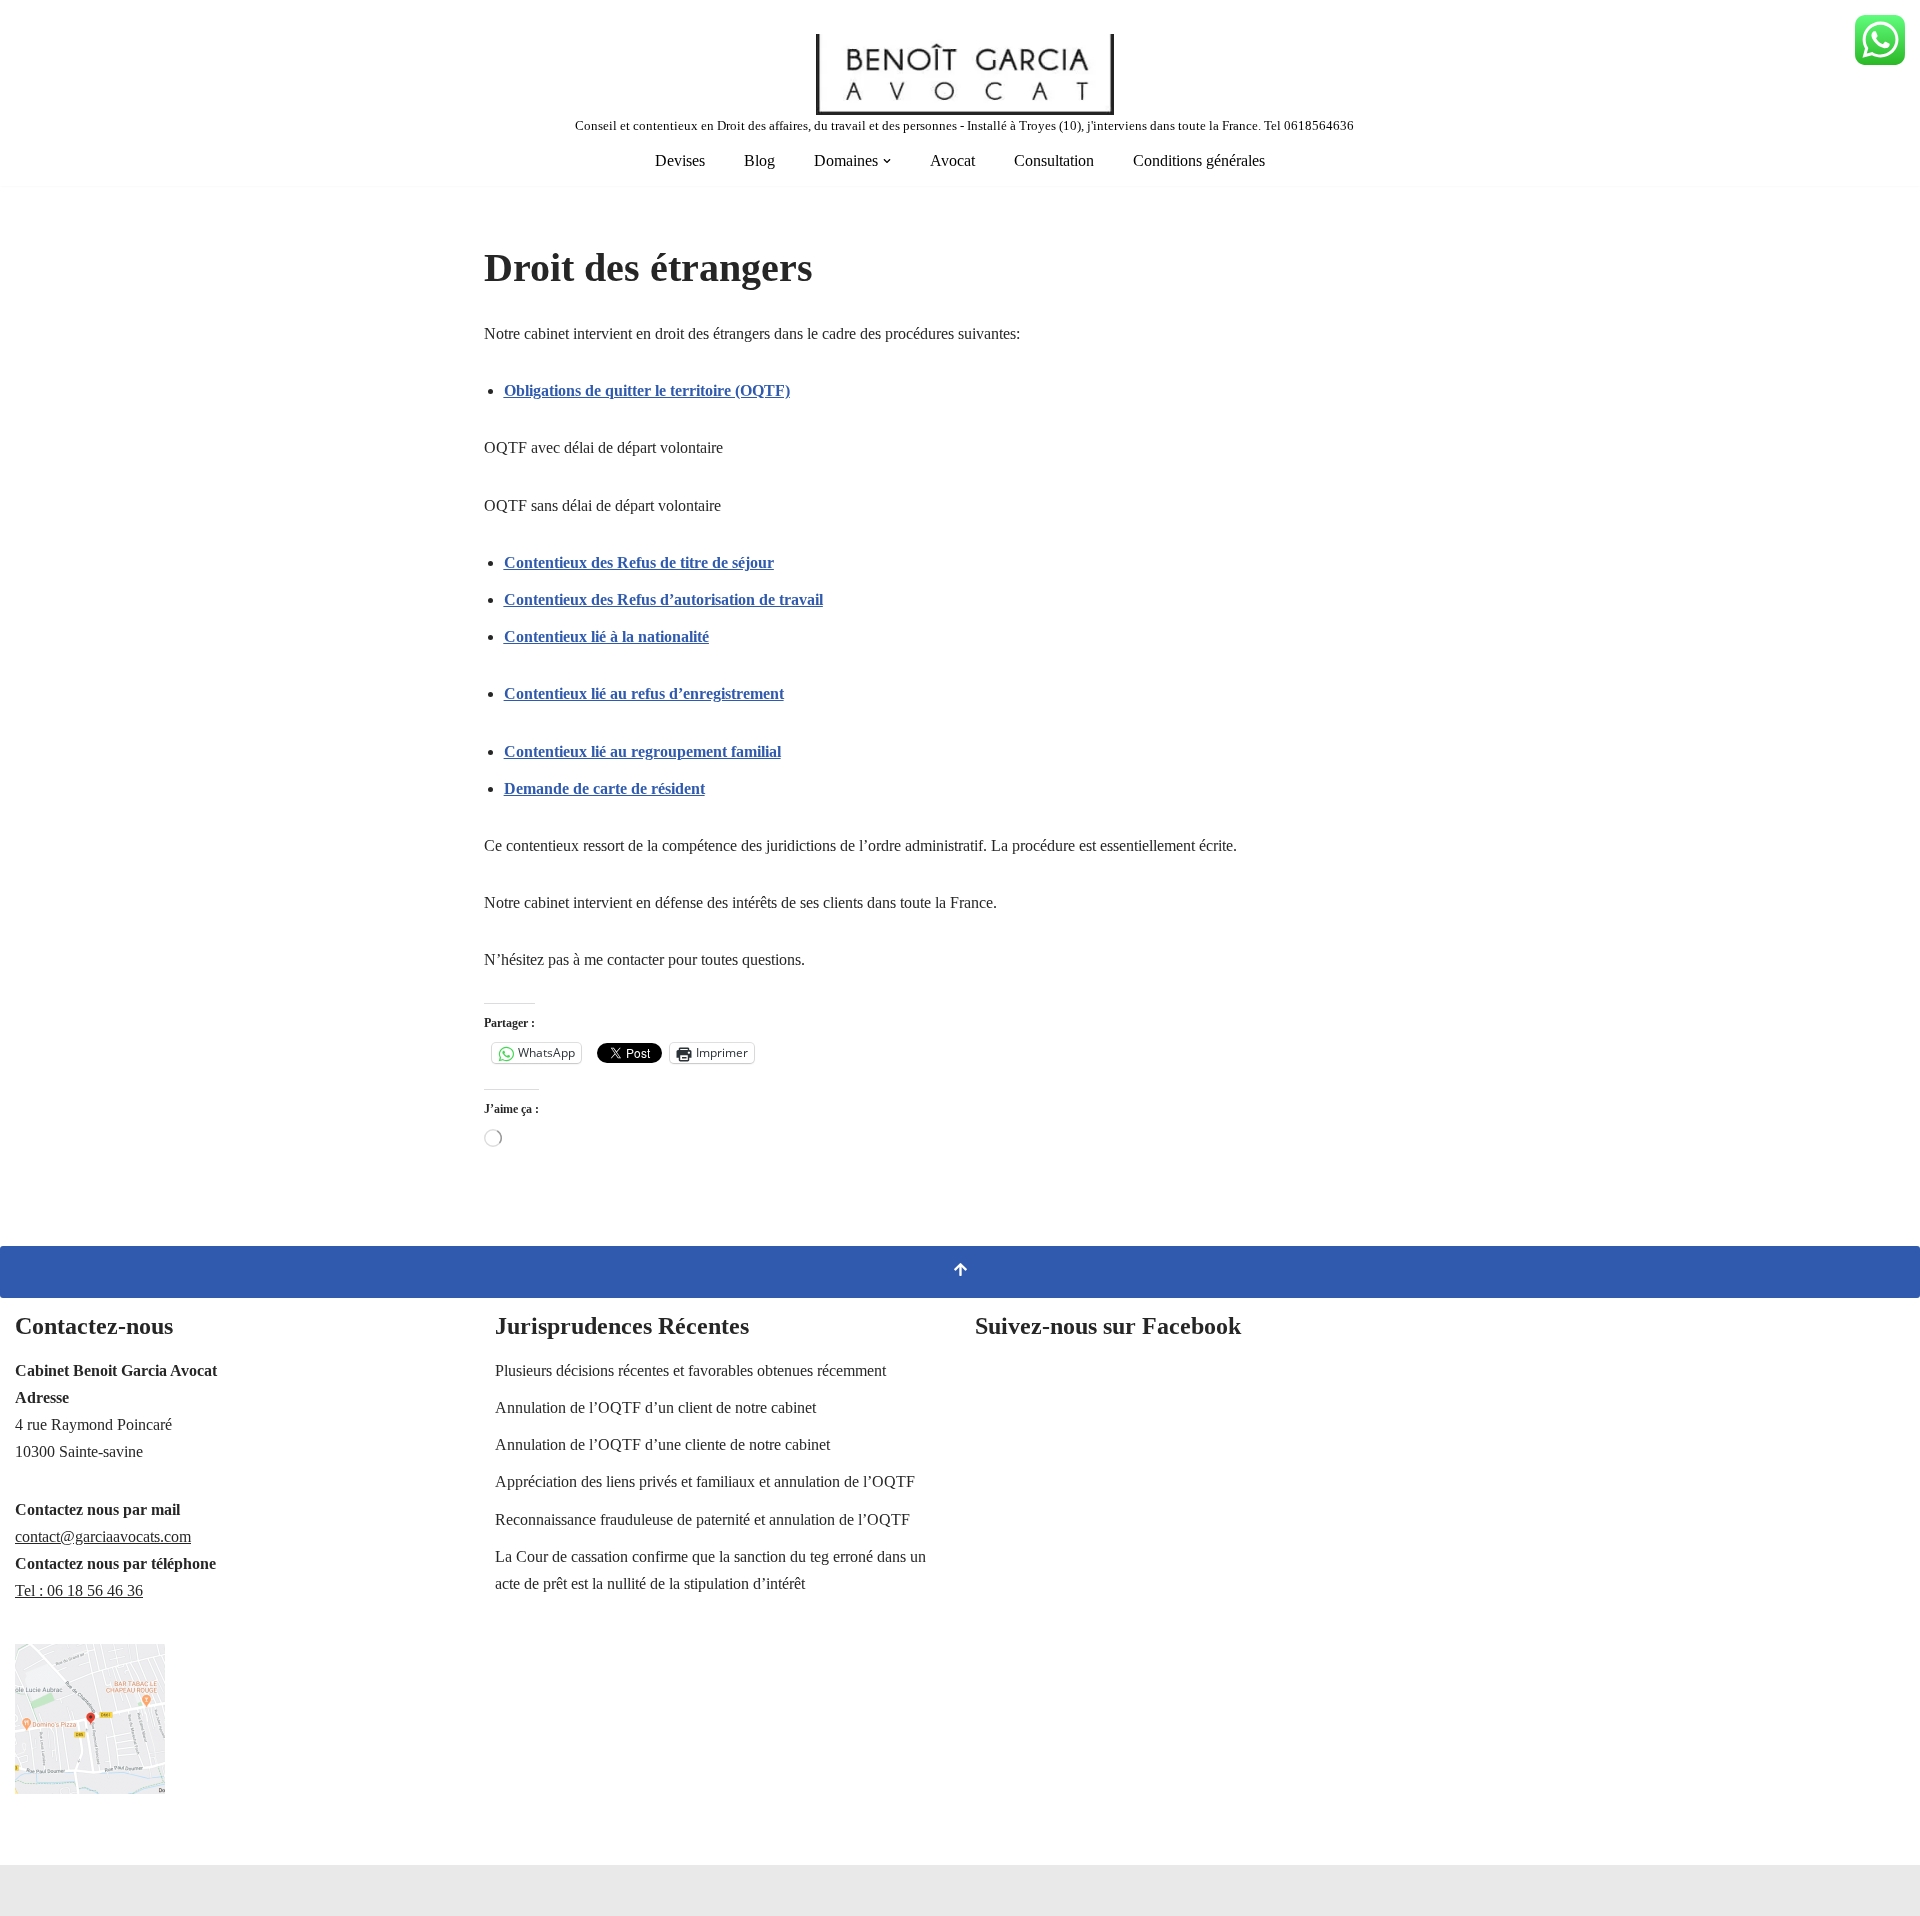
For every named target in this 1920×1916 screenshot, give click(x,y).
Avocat (952, 160)
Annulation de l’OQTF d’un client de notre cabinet (655, 1407)
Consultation (1054, 160)
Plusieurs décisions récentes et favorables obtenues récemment (690, 1370)
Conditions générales (1199, 160)
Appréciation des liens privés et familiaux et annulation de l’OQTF (705, 1481)
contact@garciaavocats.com (103, 1536)
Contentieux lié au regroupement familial (642, 751)
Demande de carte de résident (604, 788)
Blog (759, 160)
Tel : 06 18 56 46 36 (79, 1590)
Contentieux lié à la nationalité (606, 636)
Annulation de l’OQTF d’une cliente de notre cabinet (662, 1444)
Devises (680, 160)
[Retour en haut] (960, 1272)
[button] (887, 161)
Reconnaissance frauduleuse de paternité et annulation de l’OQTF (702, 1519)
